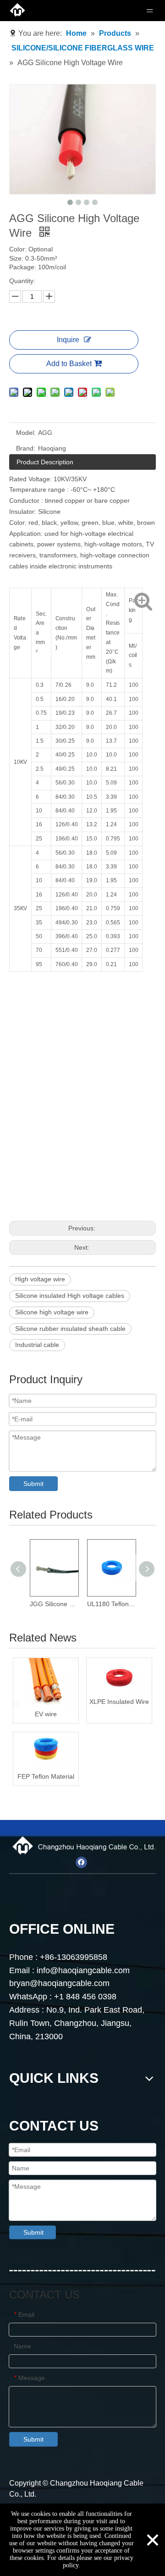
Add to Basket (69, 364)
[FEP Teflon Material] (46, 1751)
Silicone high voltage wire (52, 1312)
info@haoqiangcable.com (84, 1970)
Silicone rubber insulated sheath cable (70, 1329)
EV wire (46, 1714)
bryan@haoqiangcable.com (59, 1983)
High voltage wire (40, 1279)
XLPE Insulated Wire (119, 1702)
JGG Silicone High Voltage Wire (54, 1604)
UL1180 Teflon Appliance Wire (111, 1604)
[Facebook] (81, 1862)
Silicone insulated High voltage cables (70, 1296)
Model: (26, 433)
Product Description (45, 462)
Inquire (68, 340)
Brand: (26, 448)
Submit (33, 1484)
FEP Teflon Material (46, 1776)
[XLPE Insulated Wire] (119, 1676)
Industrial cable (37, 1345)
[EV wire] (46, 1683)
